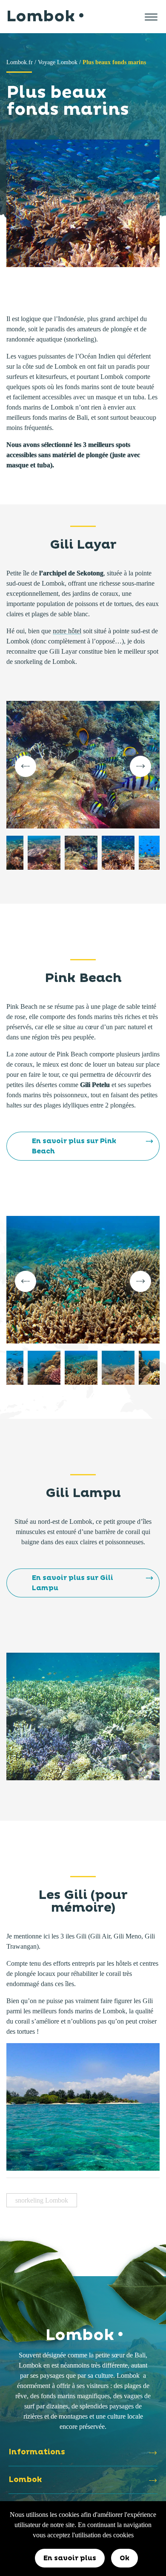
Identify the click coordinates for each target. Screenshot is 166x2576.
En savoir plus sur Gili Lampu (73, 1583)
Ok (124, 2558)
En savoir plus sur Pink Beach (74, 1146)
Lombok (41, 17)
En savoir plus (70, 2558)
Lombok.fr (20, 62)
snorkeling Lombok (42, 2200)
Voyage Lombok (58, 62)
